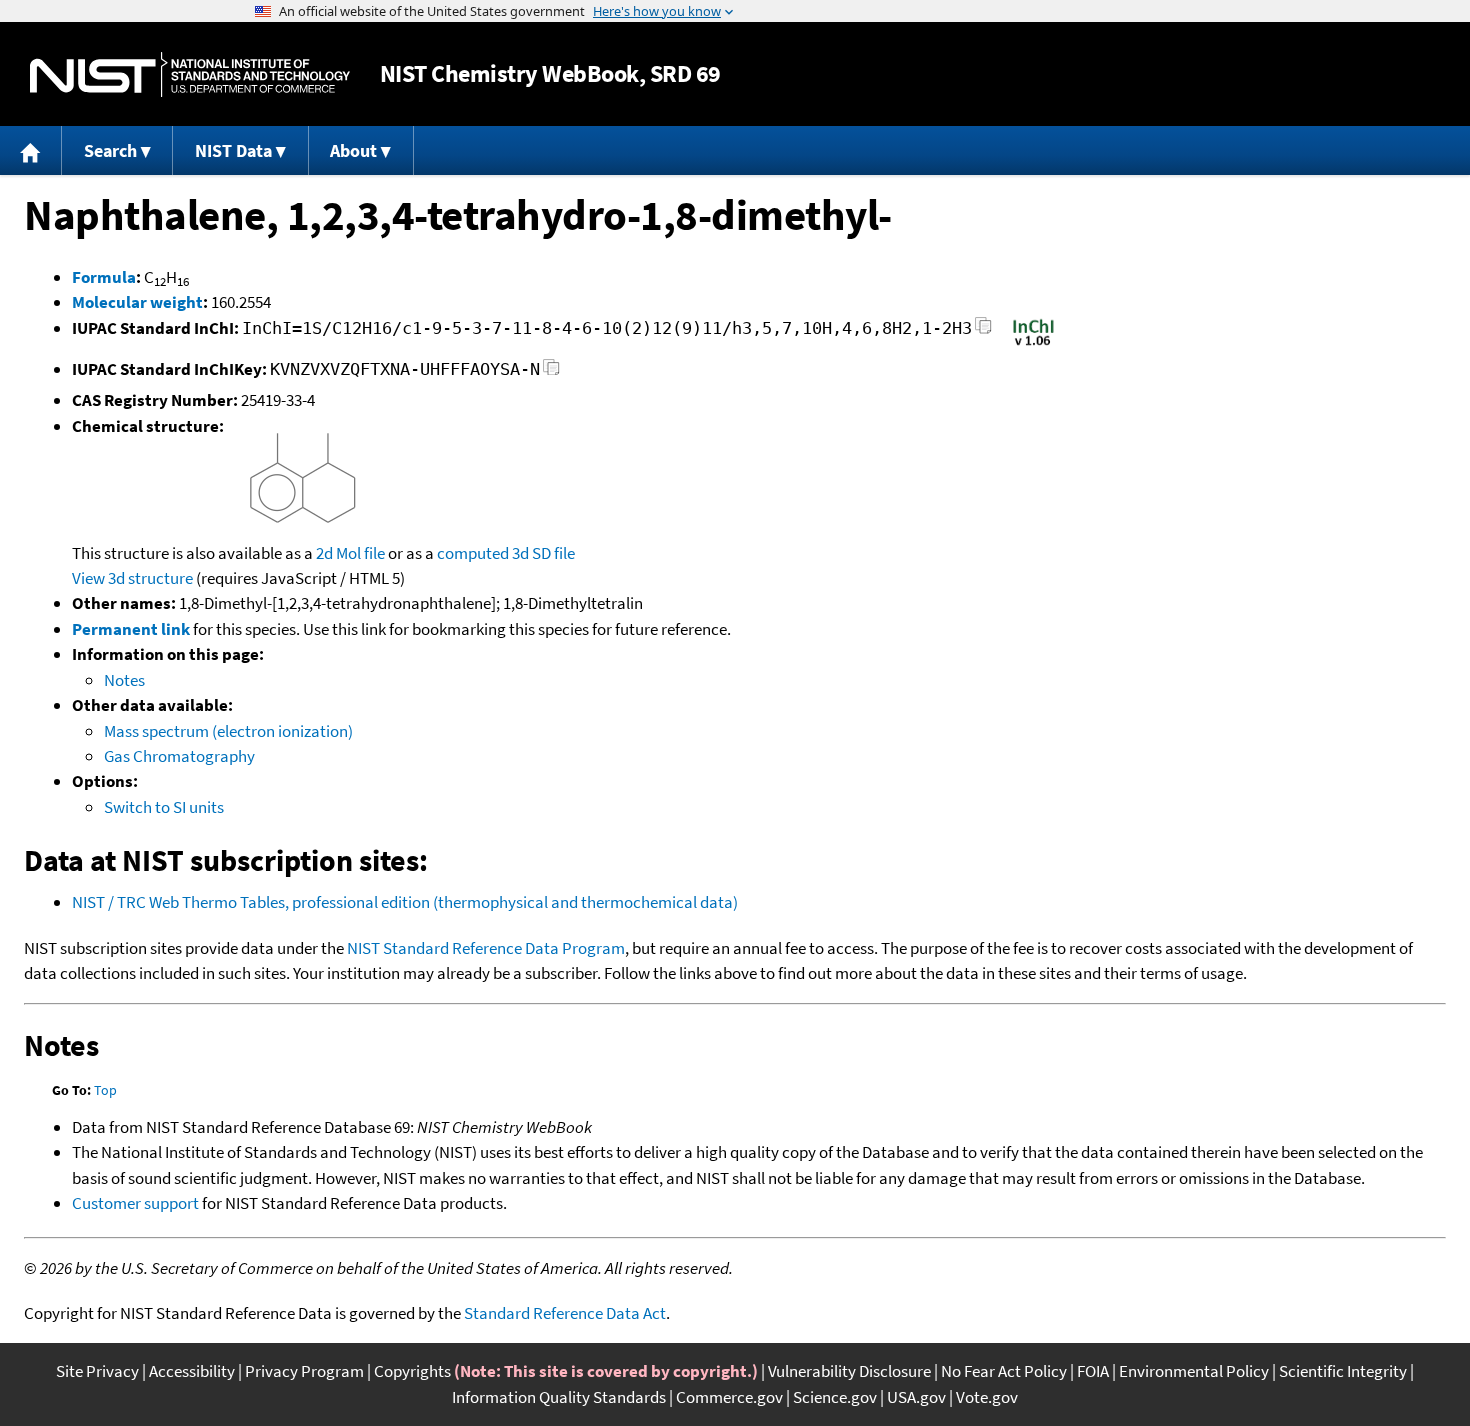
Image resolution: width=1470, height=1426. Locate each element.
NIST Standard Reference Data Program (486, 948)
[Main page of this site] (31, 150)
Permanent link (131, 629)
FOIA (1093, 1371)
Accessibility (192, 1371)
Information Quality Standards (559, 1397)
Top (105, 1090)
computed (473, 553)
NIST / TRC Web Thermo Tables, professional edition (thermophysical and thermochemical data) (405, 902)
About (353, 150)
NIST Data (233, 150)
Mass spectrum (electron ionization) (228, 731)
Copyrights (412, 1371)
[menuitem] (31, 150)
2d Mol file (350, 553)
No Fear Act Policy (1004, 1371)
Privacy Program (304, 1371)
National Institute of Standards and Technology (190, 74)
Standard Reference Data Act (565, 1313)
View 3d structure (132, 578)
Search (110, 150)
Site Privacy (97, 1371)
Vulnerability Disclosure (849, 1371)
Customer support (135, 1203)
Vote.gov (987, 1397)
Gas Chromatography (179, 756)
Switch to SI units (164, 807)
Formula (104, 277)
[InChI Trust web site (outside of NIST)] (1033, 344)
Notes (124, 680)
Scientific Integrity (1343, 1371)
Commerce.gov (729, 1397)
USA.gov (916, 1397)
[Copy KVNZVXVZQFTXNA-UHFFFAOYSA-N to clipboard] (551, 372)
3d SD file (543, 553)
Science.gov (835, 1397)
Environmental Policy (1194, 1371)
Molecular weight (137, 302)
